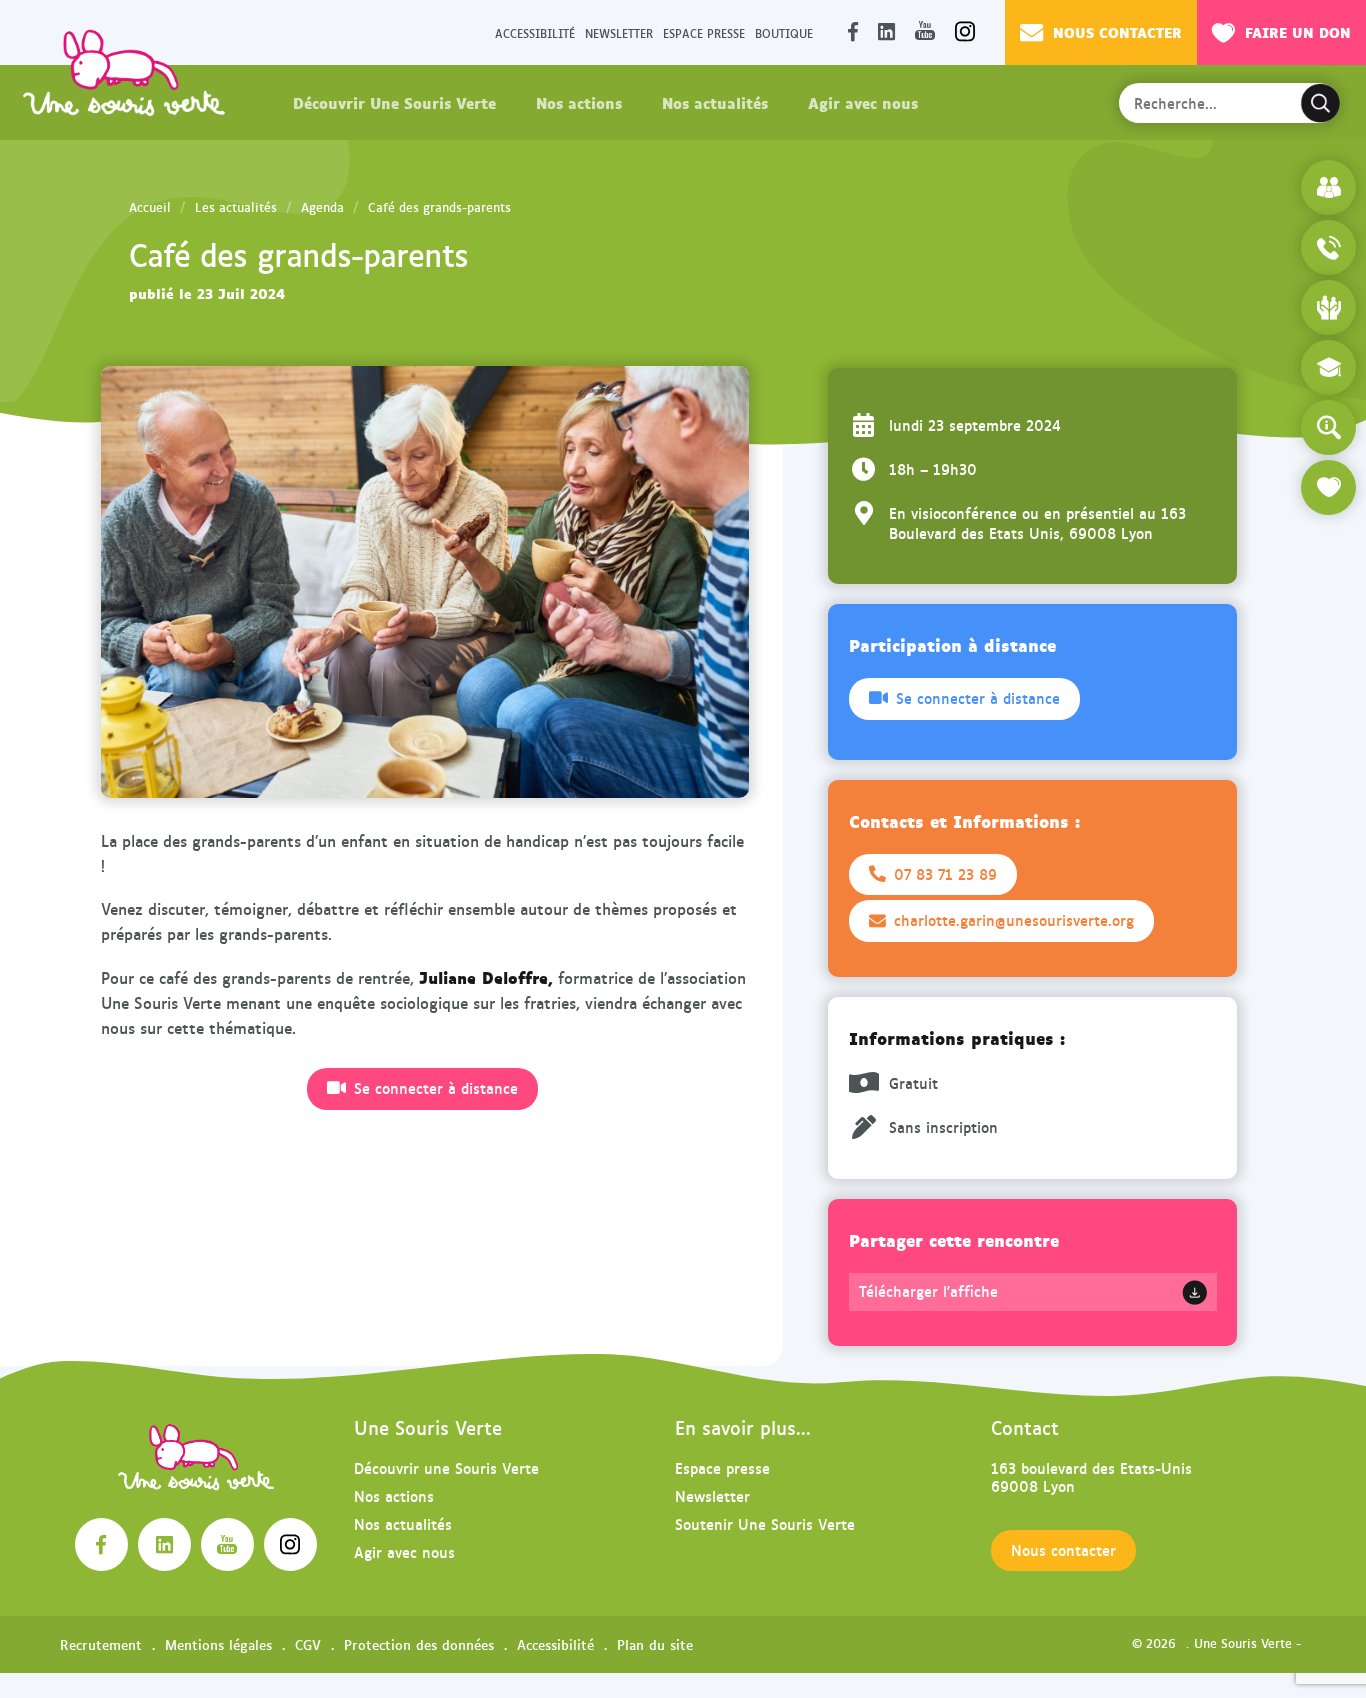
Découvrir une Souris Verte (446, 1467)
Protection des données (419, 1644)
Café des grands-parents (439, 207)
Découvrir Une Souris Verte (394, 102)
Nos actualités (715, 102)
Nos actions (579, 102)
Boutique (784, 32)
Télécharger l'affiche (928, 1291)
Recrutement (101, 1644)
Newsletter (619, 32)
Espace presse (704, 32)
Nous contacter (1117, 31)
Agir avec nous (863, 102)
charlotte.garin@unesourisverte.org (1014, 920)
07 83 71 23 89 (945, 874)
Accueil (150, 207)
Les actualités (236, 207)
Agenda (322, 207)
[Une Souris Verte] (124, 72)
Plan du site (655, 1644)
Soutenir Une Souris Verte (765, 1523)
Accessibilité (535, 32)
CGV (308, 1644)
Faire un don (1298, 31)
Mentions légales (218, 1644)
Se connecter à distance (436, 1088)
